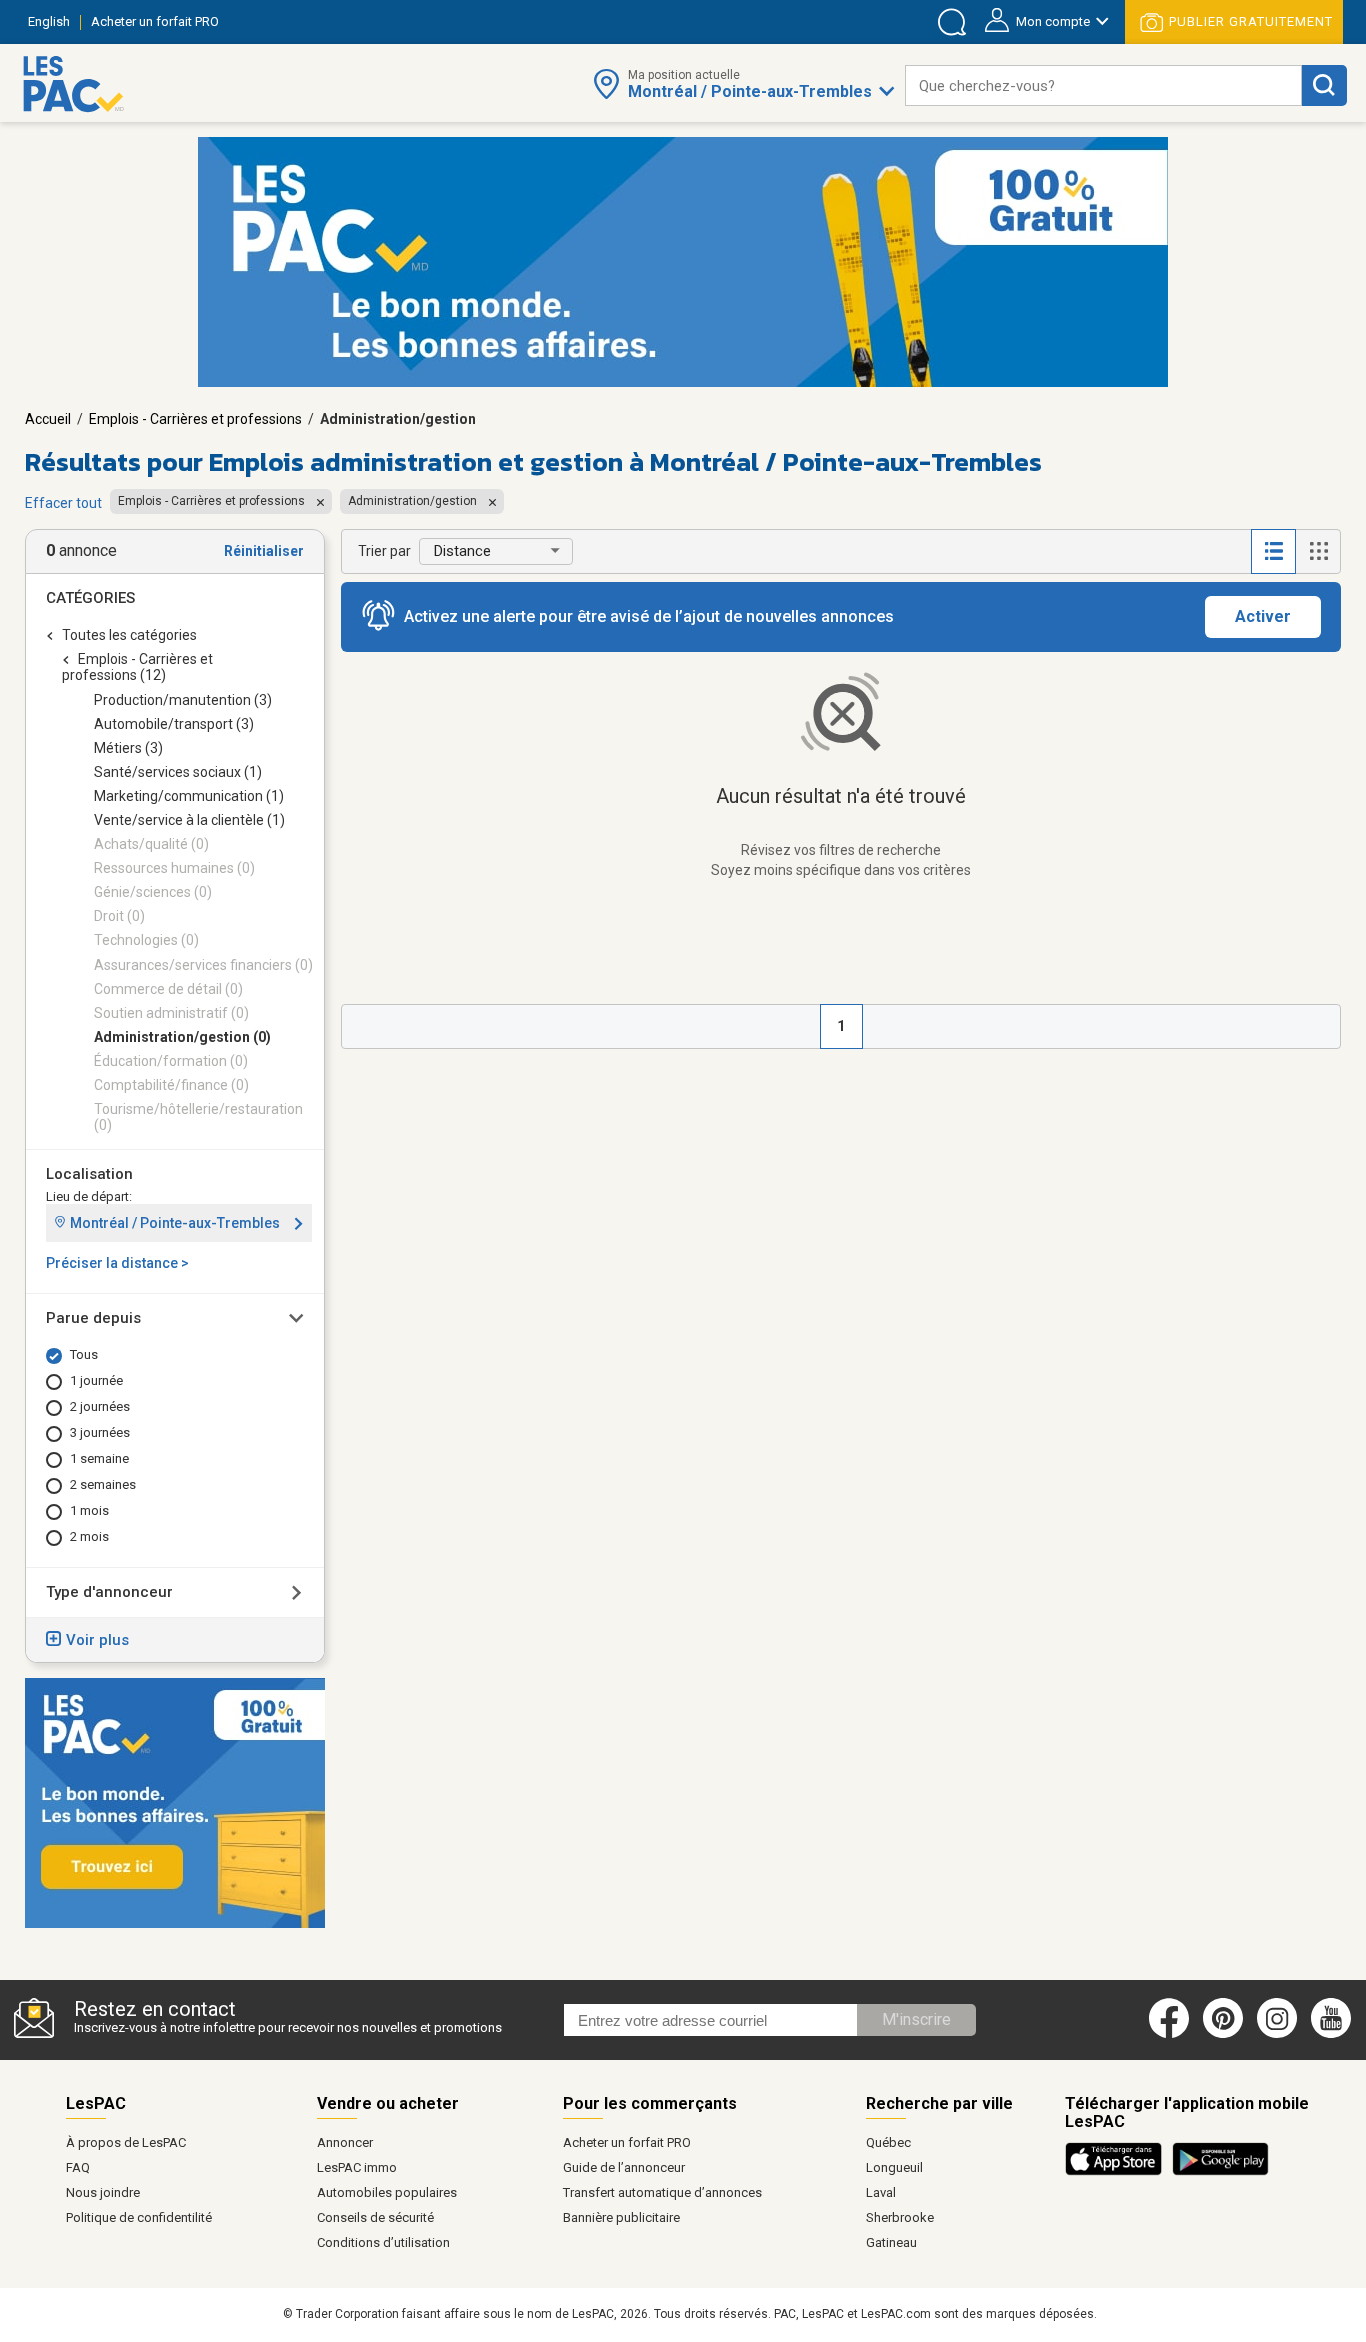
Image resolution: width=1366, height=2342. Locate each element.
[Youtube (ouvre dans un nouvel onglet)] (1334, 2034)
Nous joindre (103, 2192)
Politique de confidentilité (139, 2217)
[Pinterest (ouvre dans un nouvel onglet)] (1223, 2034)
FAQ (78, 2167)
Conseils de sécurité (375, 2217)
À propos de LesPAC (126, 2142)
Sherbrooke (900, 2217)
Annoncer (345, 2142)
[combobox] (1103, 85)
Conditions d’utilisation (383, 2242)
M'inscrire (916, 2019)
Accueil (48, 419)
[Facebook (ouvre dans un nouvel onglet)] (1169, 2034)
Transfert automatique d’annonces (662, 2192)
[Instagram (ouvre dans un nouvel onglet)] (1277, 2034)
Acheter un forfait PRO (627, 2142)
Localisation (89, 1174)
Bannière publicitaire (621, 2217)
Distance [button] (462, 551)
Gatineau (891, 2242)
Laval (881, 2192)
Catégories (90, 598)
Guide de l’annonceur (624, 2167)
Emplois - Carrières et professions (195, 419)
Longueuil (894, 2167)
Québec (888, 2142)
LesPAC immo (357, 2167)
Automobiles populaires (387, 2192)
